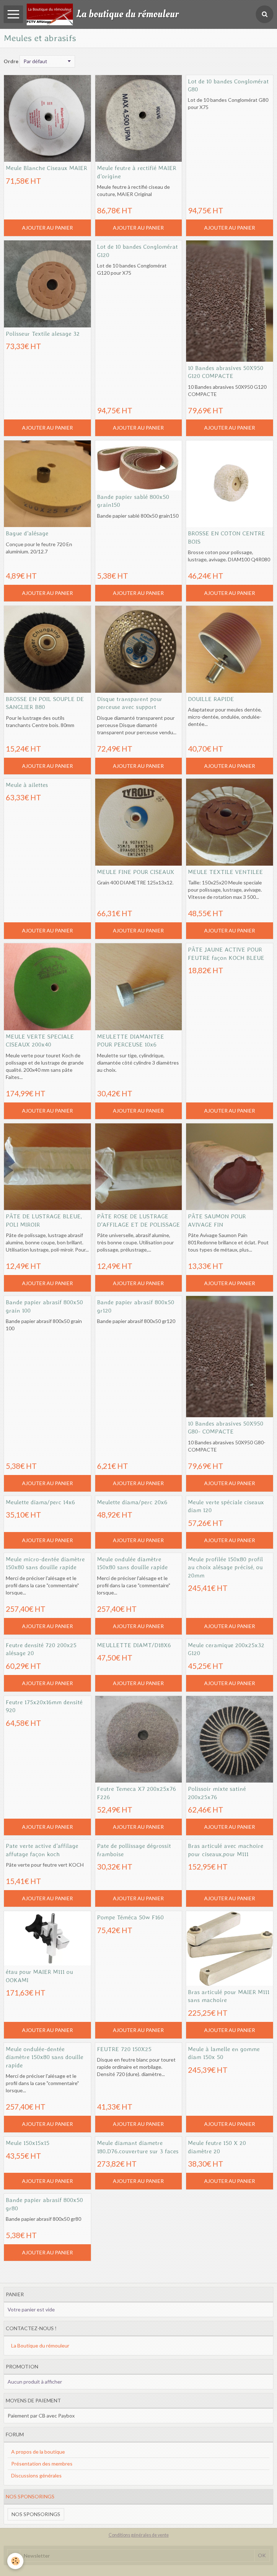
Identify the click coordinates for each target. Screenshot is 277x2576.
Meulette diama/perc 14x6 (40, 1502)
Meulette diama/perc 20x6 (132, 1502)
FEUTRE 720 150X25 (124, 2049)
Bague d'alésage (27, 533)
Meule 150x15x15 (28, 2143)
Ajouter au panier (47, 228)
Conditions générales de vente (139, 2535)
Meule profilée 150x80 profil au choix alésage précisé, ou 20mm (225, 1567)
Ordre (11, 61)
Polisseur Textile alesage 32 (43, 333)
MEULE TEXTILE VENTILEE (225, 871)
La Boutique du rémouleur (40, 2346)
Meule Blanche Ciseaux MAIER (47, 168)
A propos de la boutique (38, 2452)
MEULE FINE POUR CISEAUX (136, 871)
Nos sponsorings (36, 2514)
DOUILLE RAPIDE (211, 699)
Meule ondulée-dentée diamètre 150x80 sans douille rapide (45, 2057)
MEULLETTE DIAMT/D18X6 (134, 1645)
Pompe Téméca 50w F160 (130, 1917)
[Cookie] (15, 2561)
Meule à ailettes (27, 784)
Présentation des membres (42, 2464)
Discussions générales (36, 2475)
